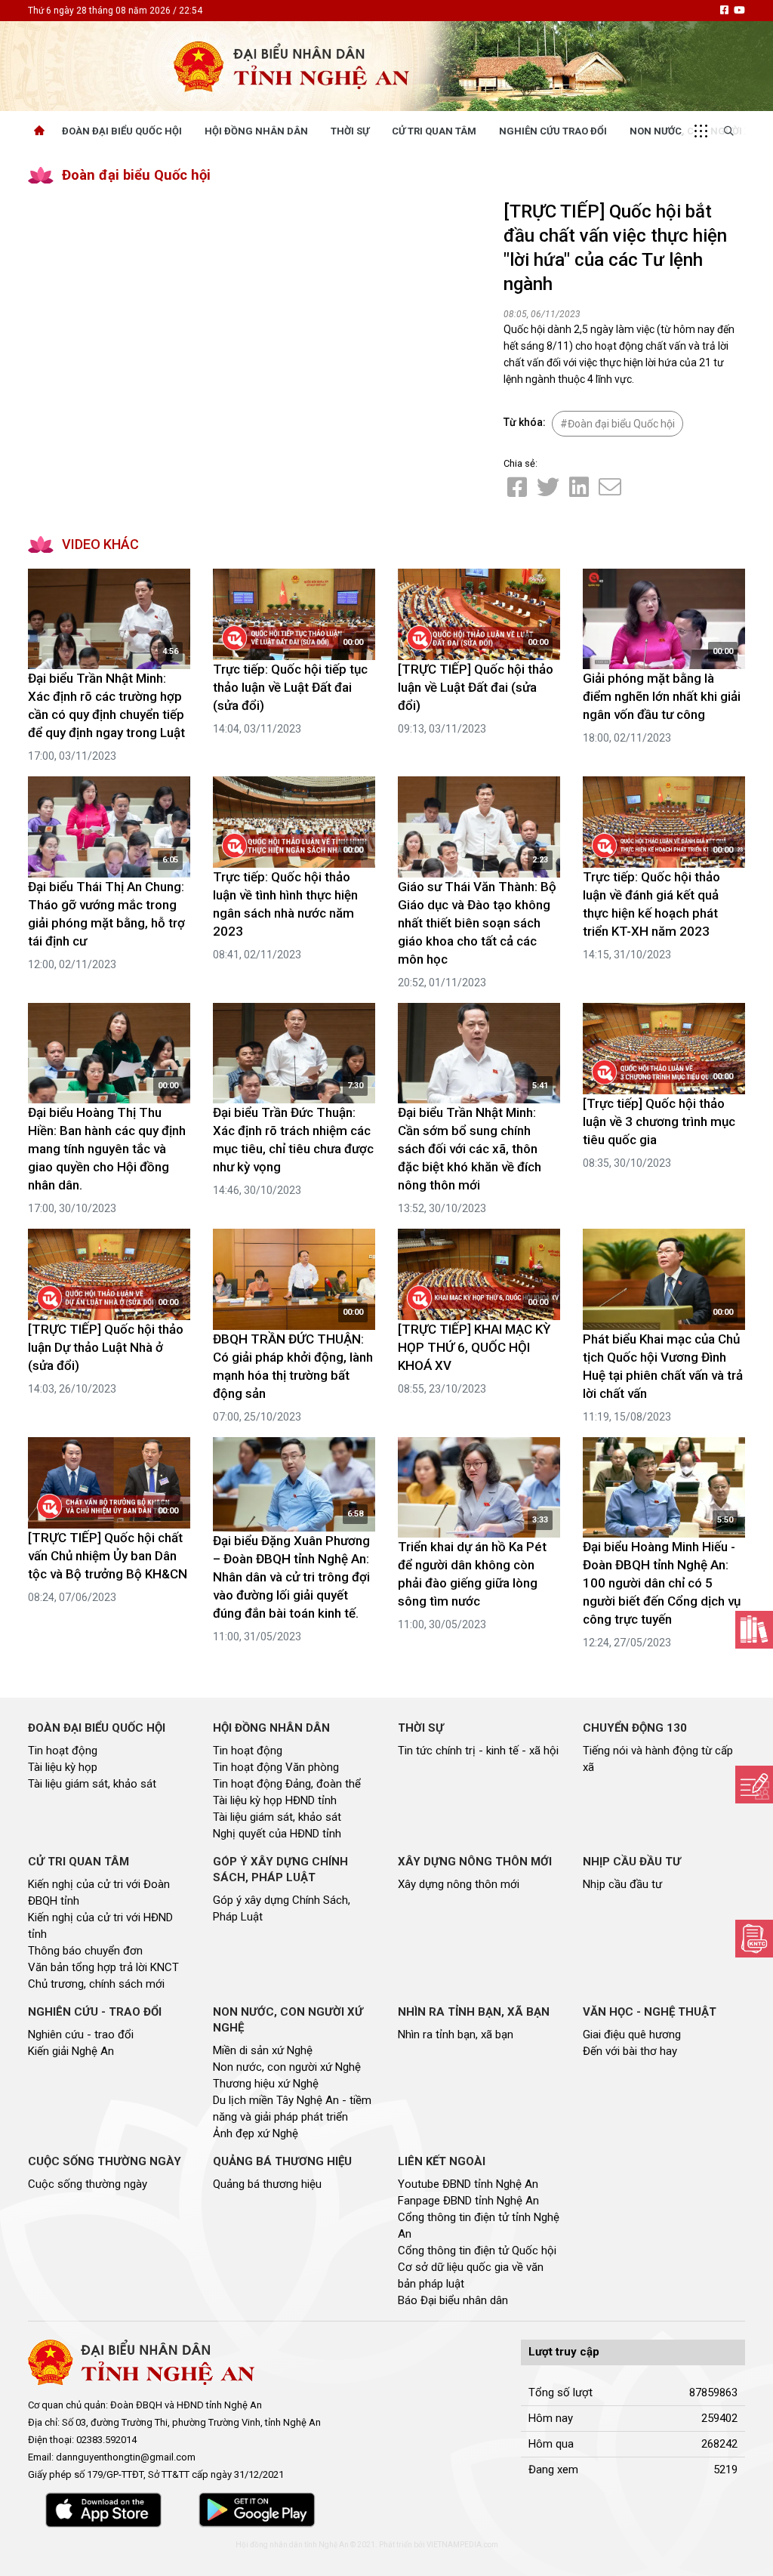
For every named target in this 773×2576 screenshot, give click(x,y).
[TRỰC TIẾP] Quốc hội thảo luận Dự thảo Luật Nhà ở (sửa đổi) (106, 1347)
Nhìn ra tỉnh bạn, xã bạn (456, 2035)
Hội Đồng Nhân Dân (256, 131)
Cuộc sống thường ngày (88, 2184)
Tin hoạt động (63, 1751)
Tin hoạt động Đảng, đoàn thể (287, 1784)
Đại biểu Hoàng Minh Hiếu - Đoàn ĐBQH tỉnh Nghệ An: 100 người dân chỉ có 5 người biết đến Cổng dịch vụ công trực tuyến (662, 1583)
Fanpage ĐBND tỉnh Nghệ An (468, 2201)
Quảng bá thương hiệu (267, 2184)
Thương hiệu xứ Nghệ (266, 2084)
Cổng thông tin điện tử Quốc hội (477, 2251)
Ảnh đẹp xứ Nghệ (256, 2133)
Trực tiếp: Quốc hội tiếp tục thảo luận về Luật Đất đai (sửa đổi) (290, 687)
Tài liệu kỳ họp (63, 1767)
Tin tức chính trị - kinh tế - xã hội (478, 1751)
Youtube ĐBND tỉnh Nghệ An (468, 2184)
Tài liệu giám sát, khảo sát (92, 1784)
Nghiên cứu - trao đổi (81, 2035)
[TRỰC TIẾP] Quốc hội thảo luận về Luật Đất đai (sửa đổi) (476, 687)
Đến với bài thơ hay (630, 2051)
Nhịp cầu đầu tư (622, 1884)
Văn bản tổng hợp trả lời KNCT (103, 1967)
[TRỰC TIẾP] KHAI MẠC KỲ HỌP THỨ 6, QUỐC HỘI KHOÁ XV (474, 1347)
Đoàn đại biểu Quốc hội (136, 175)
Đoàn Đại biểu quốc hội (122, 131)
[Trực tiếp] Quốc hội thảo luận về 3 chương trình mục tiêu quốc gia (659, 1121)
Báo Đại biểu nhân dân (453, 2300)
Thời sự (350, 131)
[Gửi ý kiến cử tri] (754, 1630)
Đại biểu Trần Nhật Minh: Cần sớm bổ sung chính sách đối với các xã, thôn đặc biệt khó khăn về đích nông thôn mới (470, 1149)
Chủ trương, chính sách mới (96, 1984)
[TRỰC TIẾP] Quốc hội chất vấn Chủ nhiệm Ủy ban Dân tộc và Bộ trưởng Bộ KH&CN (108, 1556)
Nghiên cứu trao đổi (553, 131)
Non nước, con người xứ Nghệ (287, 2067)
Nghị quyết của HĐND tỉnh (277, 1834)
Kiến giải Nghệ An (71, 2051)
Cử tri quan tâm (434, 131)
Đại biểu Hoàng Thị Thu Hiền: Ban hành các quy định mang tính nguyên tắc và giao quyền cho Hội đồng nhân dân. (107, 1149)
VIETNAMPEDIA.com (462, 2545)
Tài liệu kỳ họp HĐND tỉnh (275, 1800)
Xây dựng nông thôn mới (459, 1884)
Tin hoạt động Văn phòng (276, 1767)
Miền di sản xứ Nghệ (263, 2050)
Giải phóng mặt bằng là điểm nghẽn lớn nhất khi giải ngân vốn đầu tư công (662, 696)
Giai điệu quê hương (632, 2035)
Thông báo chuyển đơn (85, 1951)
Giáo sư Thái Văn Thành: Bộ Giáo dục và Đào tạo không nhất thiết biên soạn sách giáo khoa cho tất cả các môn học (477, 923)
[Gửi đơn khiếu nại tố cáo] (754, 1939)
